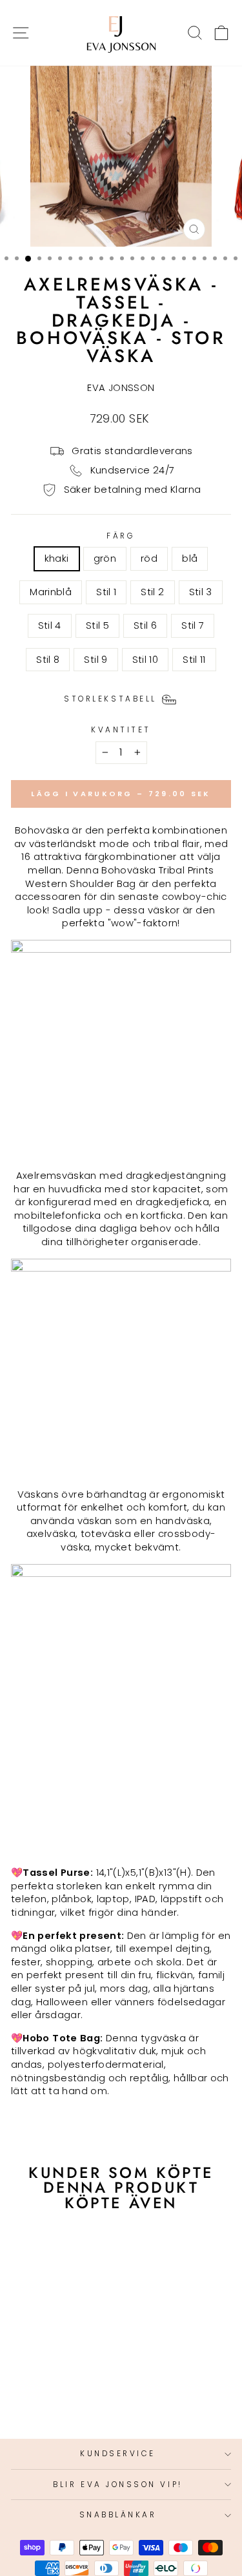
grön (105, 558)
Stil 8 (48, 660)
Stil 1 (106, 592)
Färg (121, 536)
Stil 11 (194, 660)
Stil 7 (193, 625)
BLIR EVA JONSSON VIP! (117, 2485)
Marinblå (51, 592)
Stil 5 (97, 625)
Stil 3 (201, 592)
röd (149, 558)
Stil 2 (152, 592)
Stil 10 (146, 660)
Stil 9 (96, 660)
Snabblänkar (118, 2515)
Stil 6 (145, 625)
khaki (57, 558)
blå (190, 558)
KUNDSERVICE (118, 2454)
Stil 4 (50, 625)
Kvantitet (121, 730)
